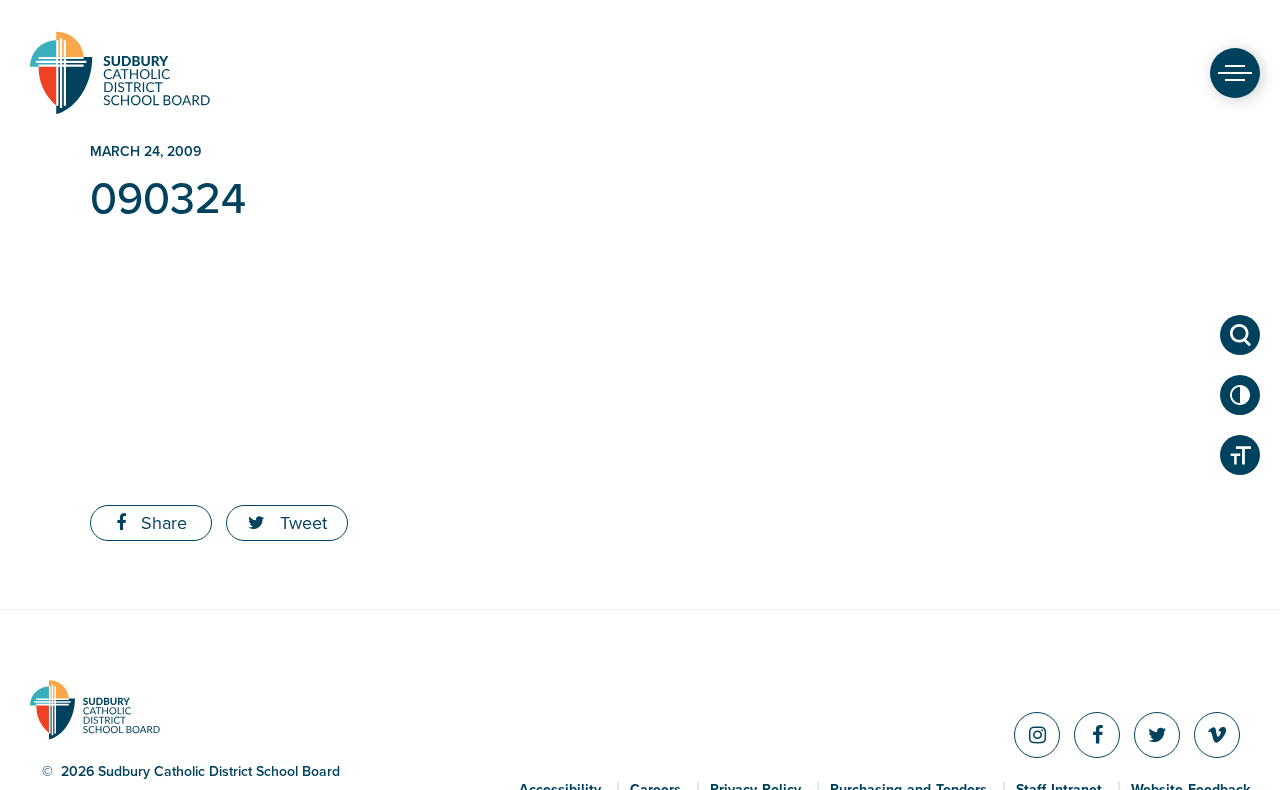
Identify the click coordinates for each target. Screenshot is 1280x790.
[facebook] (1097, 735)
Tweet (301, 523)
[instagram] (1037, 735)
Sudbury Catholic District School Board (120, 72)
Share (161, 523)
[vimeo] (1217, 735)
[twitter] (1157, 735)
